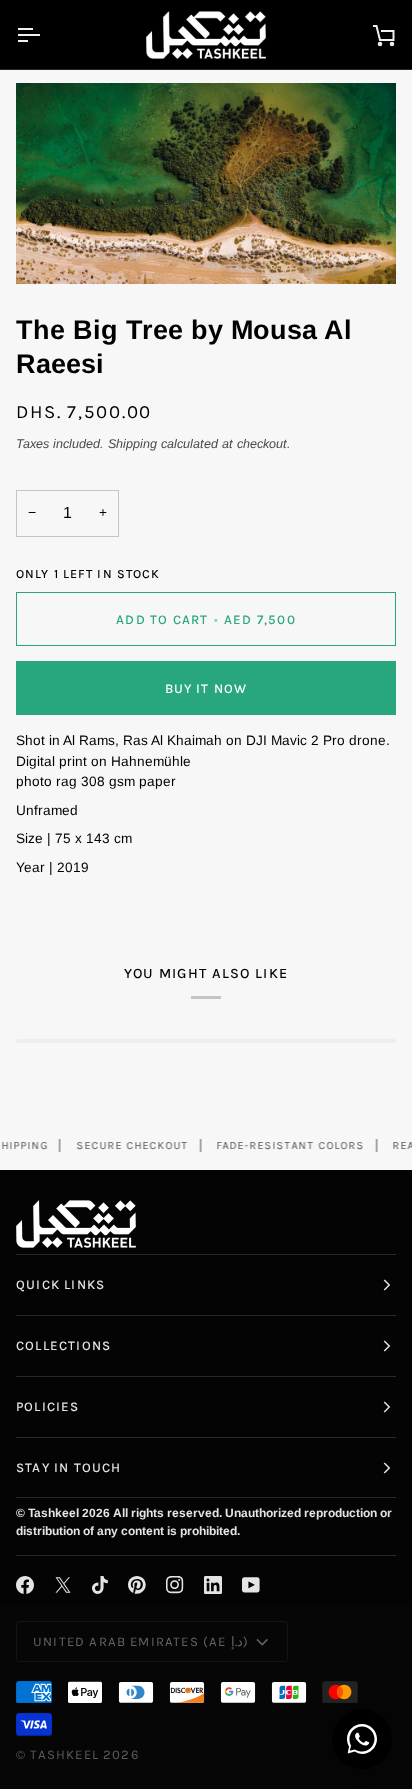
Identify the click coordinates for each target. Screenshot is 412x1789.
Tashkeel (64, 1754)
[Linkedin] (213, 1585)
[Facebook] (25, 1585)
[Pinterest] (137, 1585)
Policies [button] (48, 1406)
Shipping (132, 444)
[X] (63, 1585)
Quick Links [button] (60, 1284)
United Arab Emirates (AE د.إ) (141, 1641)
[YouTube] (251, 1585)
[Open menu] (46, 34)
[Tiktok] (100, 1585)
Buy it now (206, 688)
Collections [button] (63, 1345)
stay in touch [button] (68, 1467)
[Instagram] (175, 1585)
